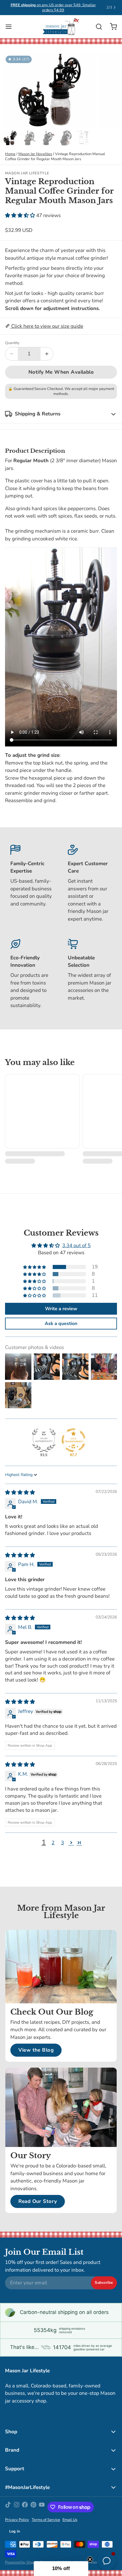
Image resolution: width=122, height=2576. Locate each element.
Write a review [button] (61, 1309)
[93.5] (44, 1440)
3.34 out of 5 (76, 1246)
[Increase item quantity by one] (47, 354)
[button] (21, 215)
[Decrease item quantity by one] (12, 354)
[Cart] (111, 27)
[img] (20, 1492)
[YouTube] (42, 2507)
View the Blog (36, 2050)
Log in (15, 2531)
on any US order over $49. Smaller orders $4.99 (53, 8)
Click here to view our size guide (47, 326)
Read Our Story (38, 2201)
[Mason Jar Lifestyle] (61, 27)
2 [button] (53, 1843)
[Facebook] (25, 2507)
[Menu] (11, 27)
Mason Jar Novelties (35, 154)
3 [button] (62, 1843)
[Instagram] (17, 2507)
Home (10, 154)
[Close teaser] (90, 2559)
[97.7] (73, 1440)
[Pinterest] (33, 2507)
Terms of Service (46, 2520)
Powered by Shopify (22, 2562)
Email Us (70, 2520)
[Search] (96, 27)
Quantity (12, 343)
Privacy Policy (17, 2520)
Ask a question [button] (61, 1324)
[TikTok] (8, 2507)
